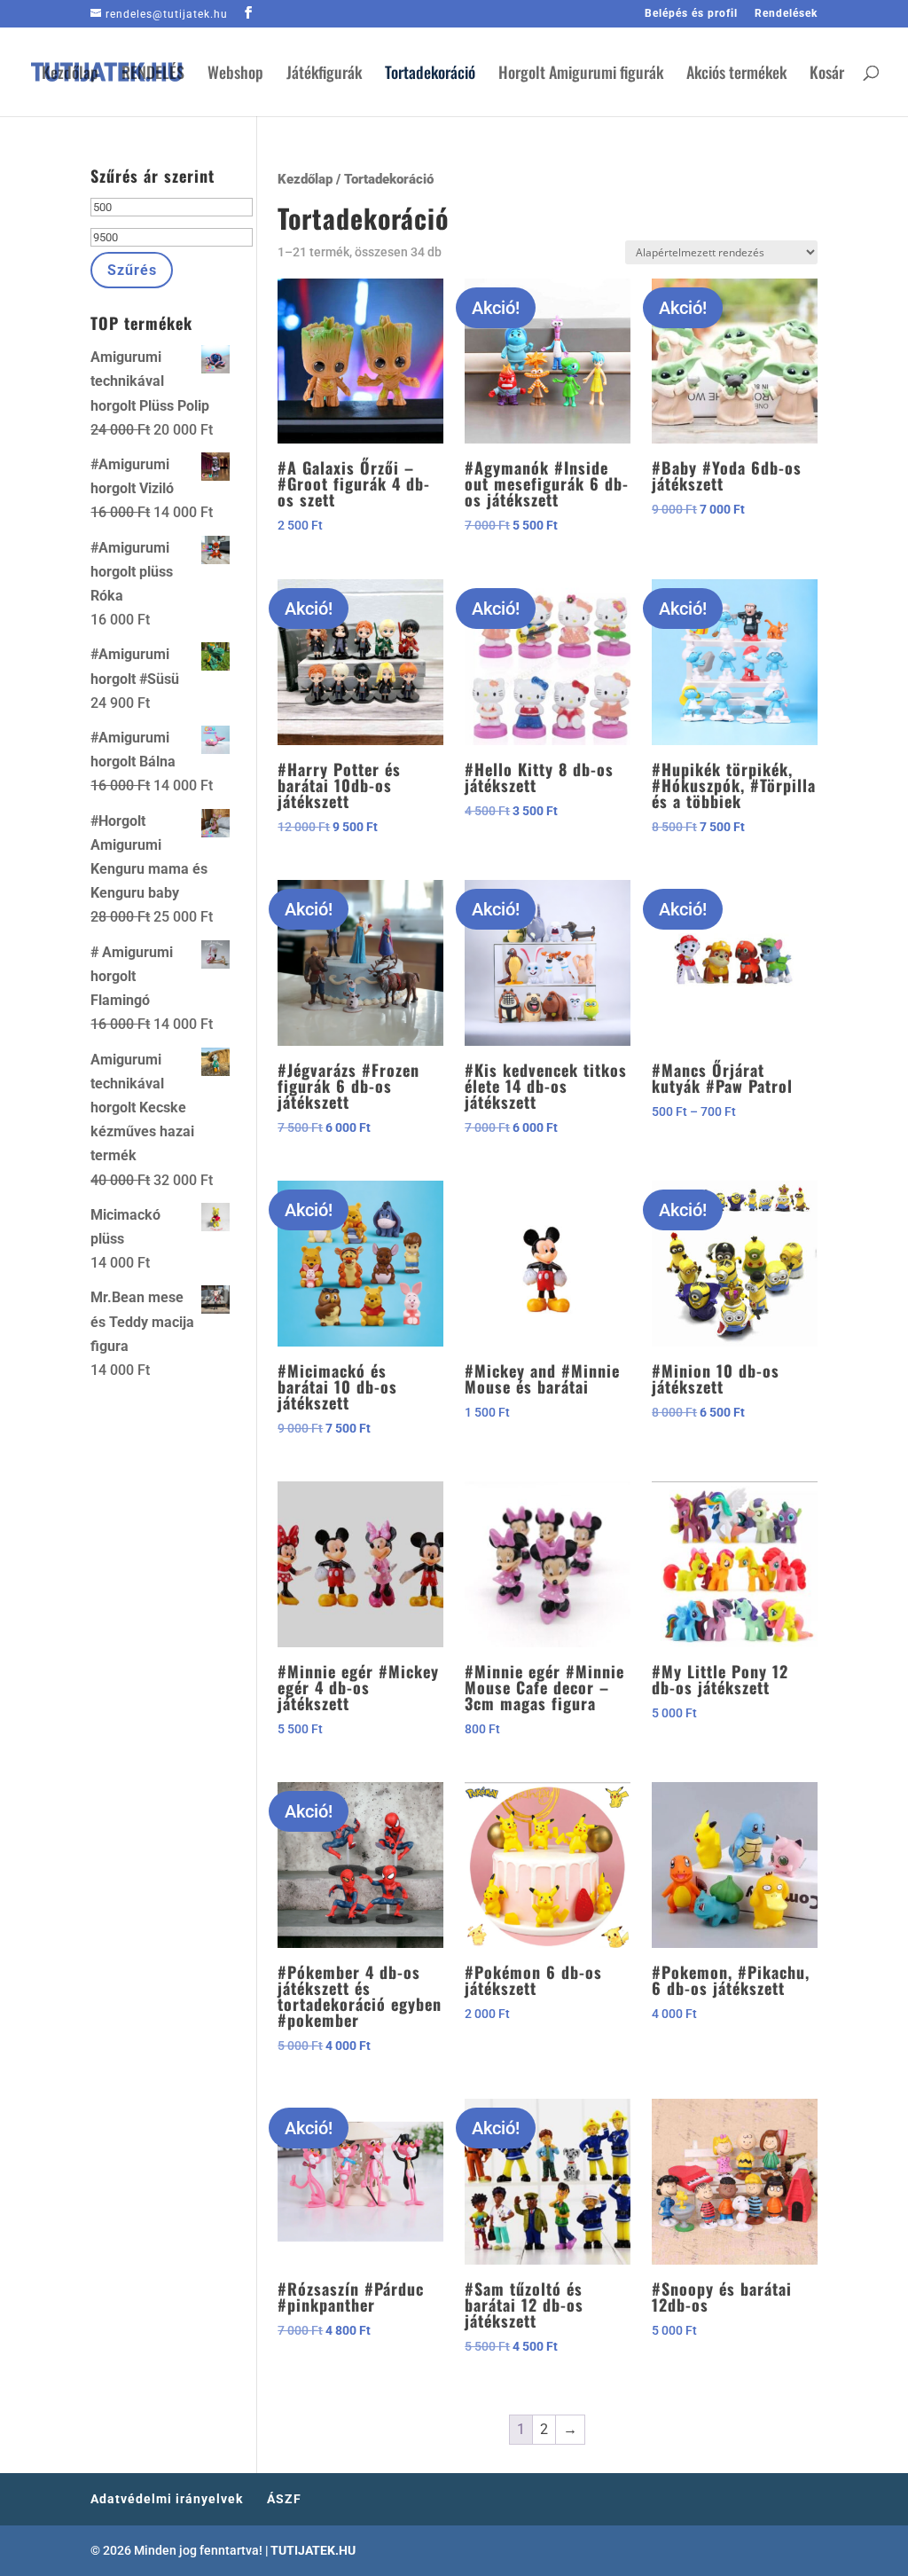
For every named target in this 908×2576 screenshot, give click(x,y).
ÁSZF (284, 2499)
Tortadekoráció (430, 75)
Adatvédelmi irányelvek (167, 2499)
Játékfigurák (324, 75)
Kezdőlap (70, 75)
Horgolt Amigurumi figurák (581, 75)
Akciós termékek (736, 75)
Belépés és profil (691, 14)
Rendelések (786, 14)
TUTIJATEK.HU (313, 2550)
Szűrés (132, 270)
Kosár (827, 75)
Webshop (235, 75)
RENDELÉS (153, 75)
